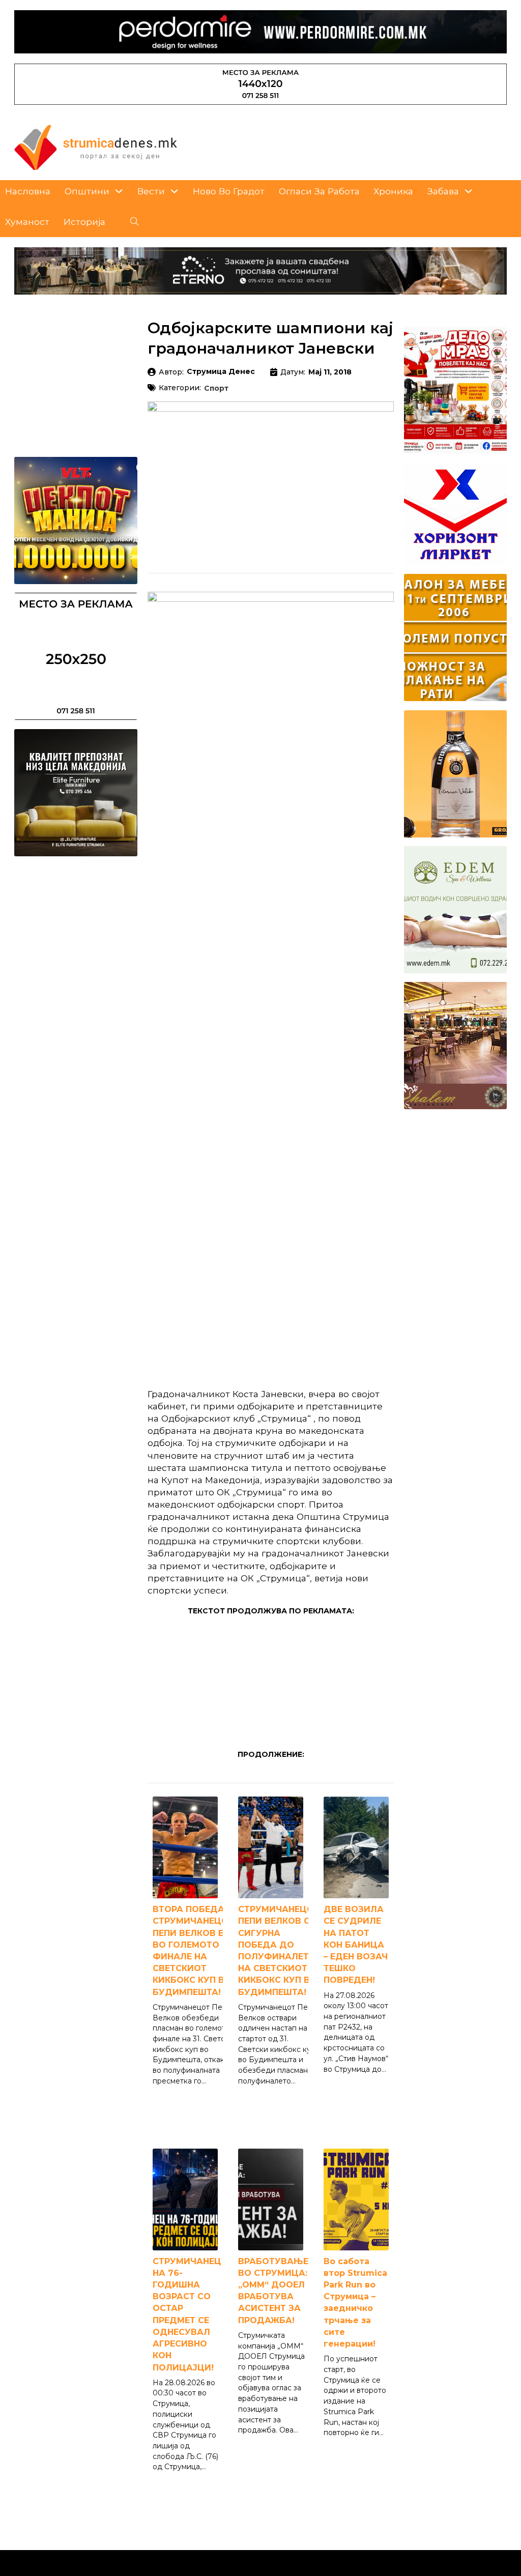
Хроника (393, 191)
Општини (87, 191)
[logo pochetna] (96, 147)
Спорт (216, 389)
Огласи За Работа (319, 191)
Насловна (28, 191)
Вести (151, 191)
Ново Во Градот (229, 191)
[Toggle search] (135, 222)
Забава (443, 191)
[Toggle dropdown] (119, 191)
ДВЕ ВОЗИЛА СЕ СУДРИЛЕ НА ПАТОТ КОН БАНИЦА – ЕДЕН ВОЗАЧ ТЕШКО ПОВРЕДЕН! (356, 1945)
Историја (84, 222)
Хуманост (27, 222)
